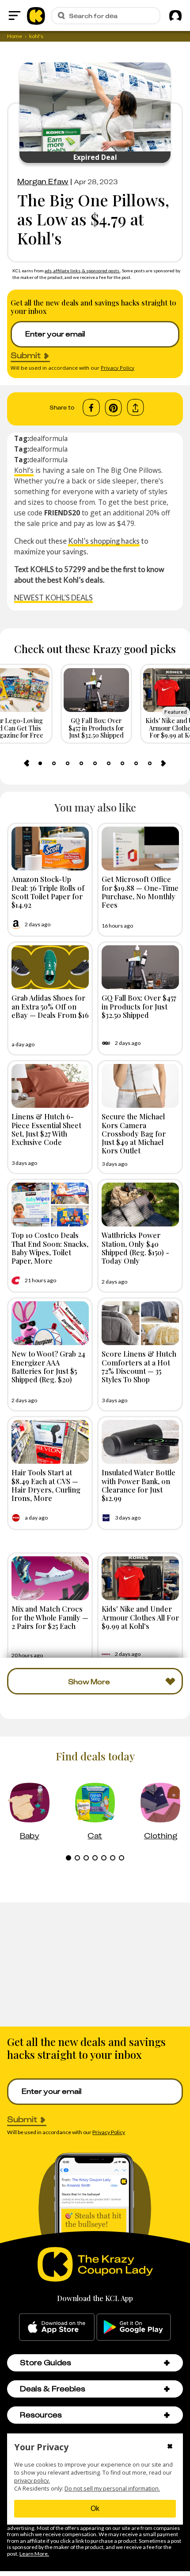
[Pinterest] (113, 408)
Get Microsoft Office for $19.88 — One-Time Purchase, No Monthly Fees (140, 892)
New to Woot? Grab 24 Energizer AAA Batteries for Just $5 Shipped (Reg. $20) (48, 1366)
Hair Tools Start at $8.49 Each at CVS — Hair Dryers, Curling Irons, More (46, 1485)
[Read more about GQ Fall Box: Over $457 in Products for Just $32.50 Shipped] (140, 967)
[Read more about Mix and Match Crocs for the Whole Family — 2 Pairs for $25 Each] (50, 1578)
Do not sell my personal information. (112, 2489)
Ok (95, 2508)
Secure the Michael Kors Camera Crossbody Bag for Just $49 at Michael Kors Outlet (134, 1133)
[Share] (135, 408)
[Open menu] (15, 15)
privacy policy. (32, 2481)
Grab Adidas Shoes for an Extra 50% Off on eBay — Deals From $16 (50, 1006)
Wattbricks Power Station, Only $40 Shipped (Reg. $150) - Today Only (135, 1248)
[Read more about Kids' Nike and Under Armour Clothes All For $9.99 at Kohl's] (140, 1578)
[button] (167, 2363)
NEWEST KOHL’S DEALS (53, 598)
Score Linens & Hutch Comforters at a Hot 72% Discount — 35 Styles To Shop (139, 1366)
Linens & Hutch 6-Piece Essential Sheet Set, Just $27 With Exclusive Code (46, 1129)
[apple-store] (57, 2327)
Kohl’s (24, 470)
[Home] (36, 15)
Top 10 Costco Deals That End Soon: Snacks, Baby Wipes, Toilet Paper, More (50, 1248)
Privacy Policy (118, 368)
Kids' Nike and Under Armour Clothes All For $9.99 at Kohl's (140, 1617)
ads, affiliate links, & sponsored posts (82, 271)
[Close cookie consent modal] (170, 2447)
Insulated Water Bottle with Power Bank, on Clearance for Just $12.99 (139, 1485)
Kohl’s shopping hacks (104, 541)
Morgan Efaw (43, 182)
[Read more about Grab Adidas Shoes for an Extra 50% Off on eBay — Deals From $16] (50, 967)
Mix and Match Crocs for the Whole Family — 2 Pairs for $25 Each (50, 1617)
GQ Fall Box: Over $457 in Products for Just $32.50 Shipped (139, 1006)
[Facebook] (91, 408)
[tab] (40, 763)
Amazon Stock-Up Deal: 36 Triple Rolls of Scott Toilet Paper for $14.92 (48, 892)
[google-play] (134, 2327)
